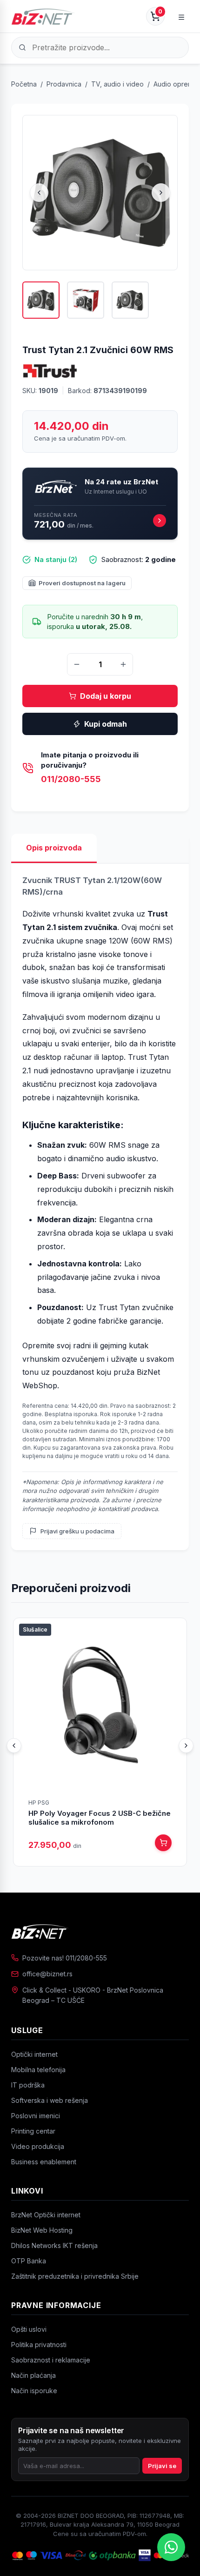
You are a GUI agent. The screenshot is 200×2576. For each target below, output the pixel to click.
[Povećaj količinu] (123, 664)
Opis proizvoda (54, 848)
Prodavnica (64, 84)
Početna (24, 84)
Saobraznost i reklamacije (51, 2360)
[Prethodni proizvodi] (14, 1746)
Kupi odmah (106, 724)
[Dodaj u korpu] (163, 1843)
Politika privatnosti (39, 2345)
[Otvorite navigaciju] (181, 16)
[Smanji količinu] (77, 664)
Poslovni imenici (36, 2116)
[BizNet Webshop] (43, 16)
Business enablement (44, 2162)
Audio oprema (175, 84)
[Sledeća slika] (161, 193)
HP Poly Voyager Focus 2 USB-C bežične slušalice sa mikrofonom (100, 1818)
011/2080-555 (71, 779)
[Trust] (50, 371)
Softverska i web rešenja (50, 2100)
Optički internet (34, 2054)
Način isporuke (34, 2391)
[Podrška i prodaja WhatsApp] (171, 2547)
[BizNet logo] (100, 1931)
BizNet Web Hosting (42, 2230)
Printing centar (33, 2131)
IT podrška (28, 2085)
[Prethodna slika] (39, 193)
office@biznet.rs (47, 1974)
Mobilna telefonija (38, 2070)
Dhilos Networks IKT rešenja (54, 2245)
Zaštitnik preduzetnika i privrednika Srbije (75, 2276)
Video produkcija (38, 2146)
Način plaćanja (33, 2375)
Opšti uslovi (29, 2329)
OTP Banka (29, 2261)
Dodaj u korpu (106, 696)
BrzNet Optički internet (46, 2215)
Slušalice (35, 1629)
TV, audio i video (117, 84)
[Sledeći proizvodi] (186, 1746)
